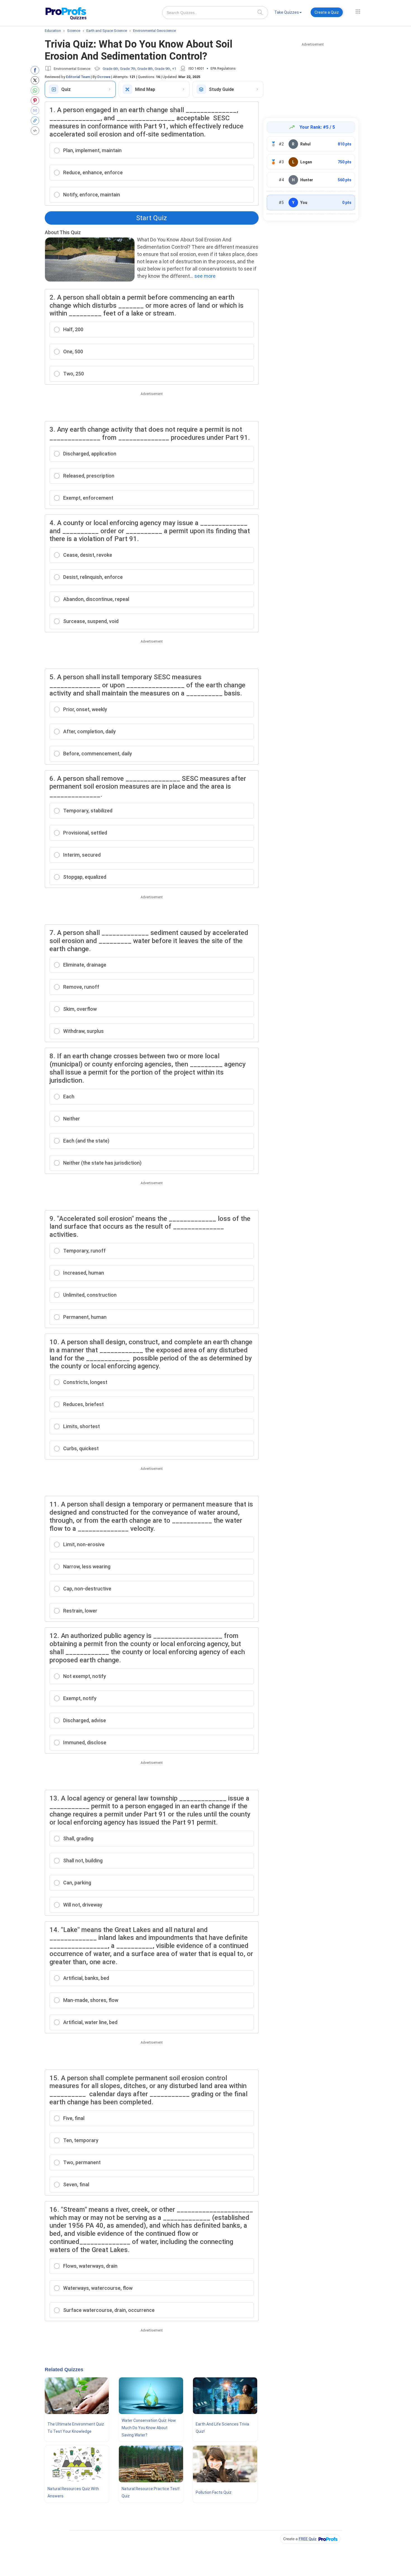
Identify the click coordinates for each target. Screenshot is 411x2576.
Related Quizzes (64, 2370)
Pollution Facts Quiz (214, 2492)
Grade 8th (145, 69)
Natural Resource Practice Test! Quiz (151, 2492)
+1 (174, 69)
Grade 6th (110, 69)
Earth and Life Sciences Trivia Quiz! (222, 2428)
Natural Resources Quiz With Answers (73, 2492)
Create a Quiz (327, 12)
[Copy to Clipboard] (36, 121)
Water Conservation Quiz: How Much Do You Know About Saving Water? (149, 2428)
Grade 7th (128, 69)
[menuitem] (288, 13)
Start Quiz (152, 218)
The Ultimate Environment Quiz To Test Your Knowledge (76, 2428)
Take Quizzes (287, 12)
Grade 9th (162, 69)
